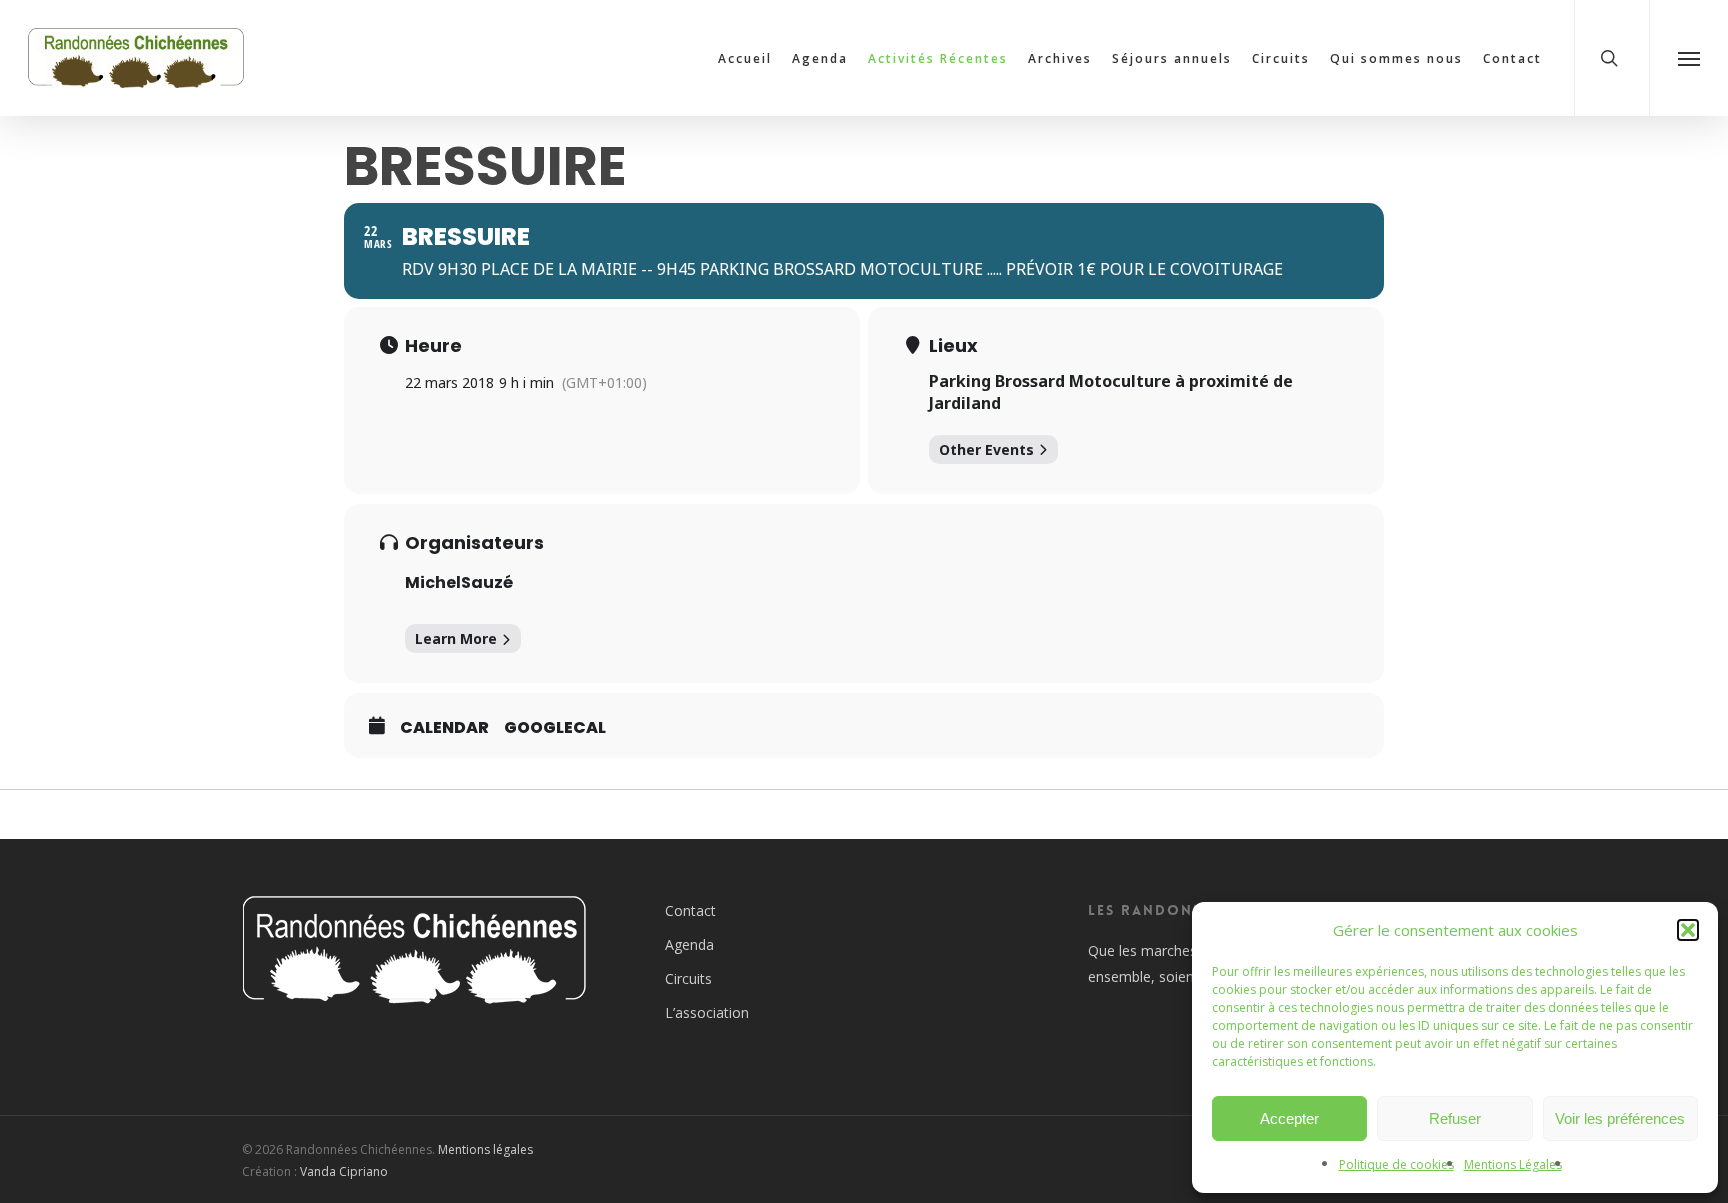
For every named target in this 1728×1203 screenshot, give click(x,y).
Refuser (1455, 1118)
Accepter (1289, 1118)
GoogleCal (555, 728)
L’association (707, 1012)
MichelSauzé (459, 582)
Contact (690, 910)
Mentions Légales (1513, 1164)
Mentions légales (485, 1149)
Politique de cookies (1396, 1164)
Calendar (444, 728)
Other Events (986, 449)
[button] (1688, 930)
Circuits (688, 978)
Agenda (689, 944)
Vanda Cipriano (344, 1171)
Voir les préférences (1620, 1118)
